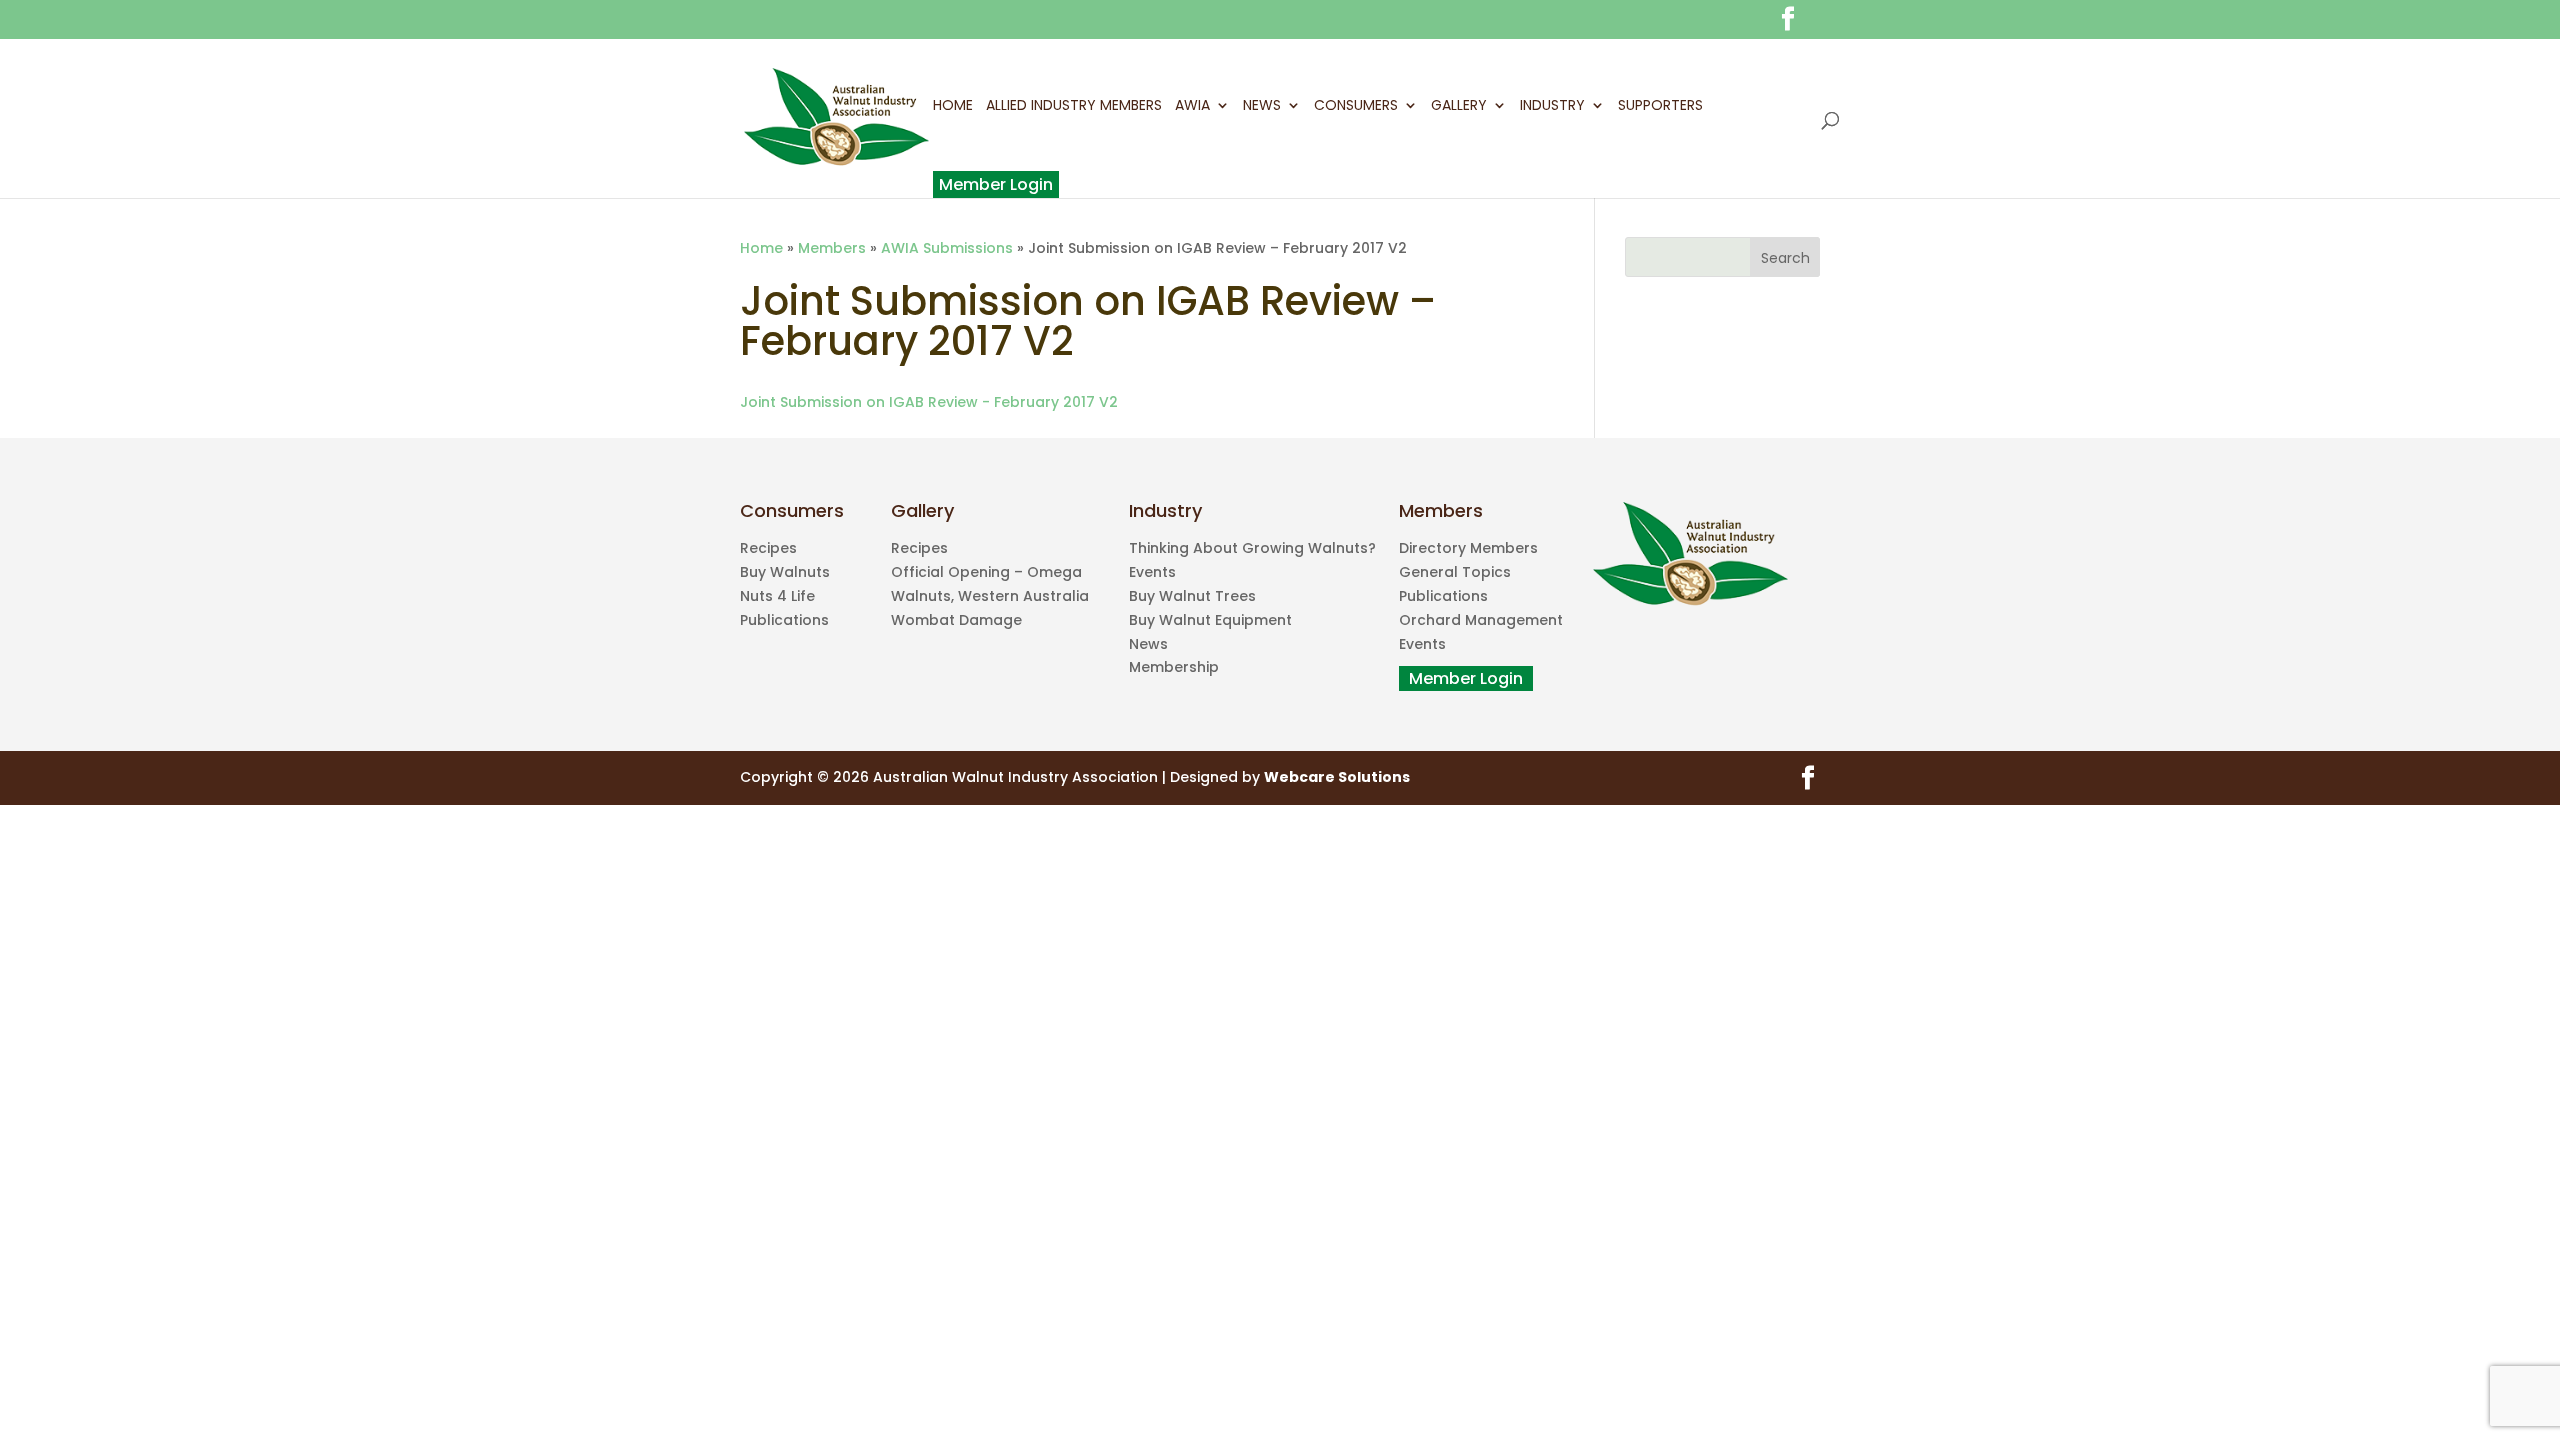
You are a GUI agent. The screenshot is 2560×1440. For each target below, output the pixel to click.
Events (1152, 572)
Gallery (1459, 107)
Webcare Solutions (1337, 777)
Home (953, 107)
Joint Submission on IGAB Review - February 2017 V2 (929, 402)
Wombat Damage (956, 620)
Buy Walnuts (785, 572)
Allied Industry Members (1074, 107)
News (1262, 107)
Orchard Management (1481, 620)
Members (832, 248)
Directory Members (1468, 548)
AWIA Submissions (947, 248)
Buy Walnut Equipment (1210, 620)
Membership (1174, 667)
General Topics (1455, 572)
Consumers (1356, 107)
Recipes (768, 548)
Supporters (1660, 107)
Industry (1552, 107)
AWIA (1192, 107)
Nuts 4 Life (777, 596)
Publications (784, 620)
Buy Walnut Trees (1192, 596)
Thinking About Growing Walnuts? (1252, 548)
